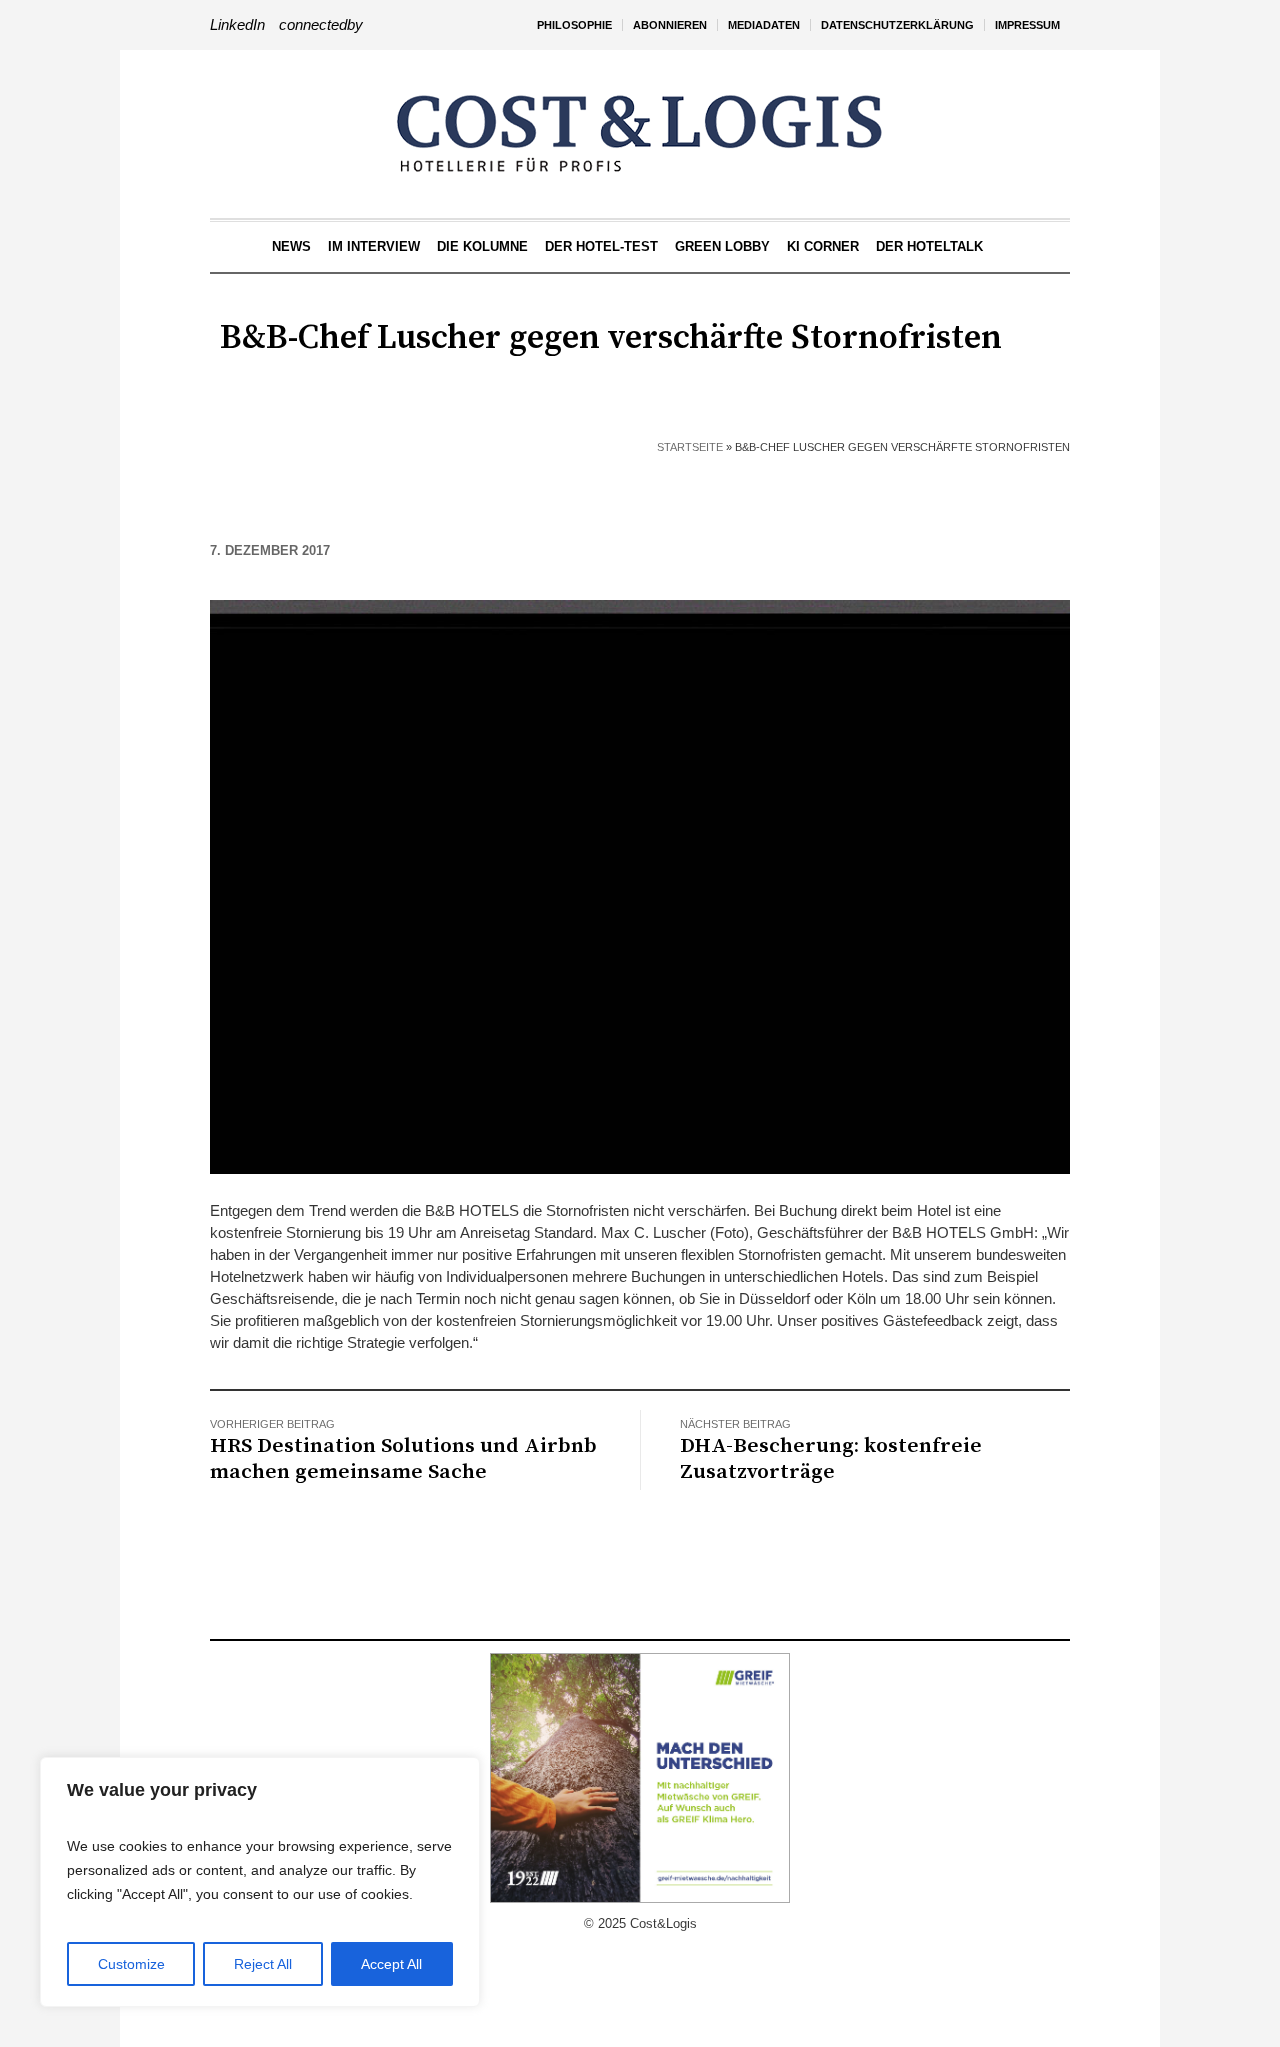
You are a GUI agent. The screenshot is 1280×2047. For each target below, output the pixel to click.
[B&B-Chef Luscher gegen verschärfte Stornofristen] (640, 885)
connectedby (321, 24)
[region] (260, 1882)
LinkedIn (237, 24)
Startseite (690, 447)
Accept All (391, 1964)
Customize (131, 1964)
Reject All (263, 1964)
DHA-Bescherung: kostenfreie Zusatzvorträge (831, 1459)
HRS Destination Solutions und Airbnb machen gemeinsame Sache (403, 1459)
